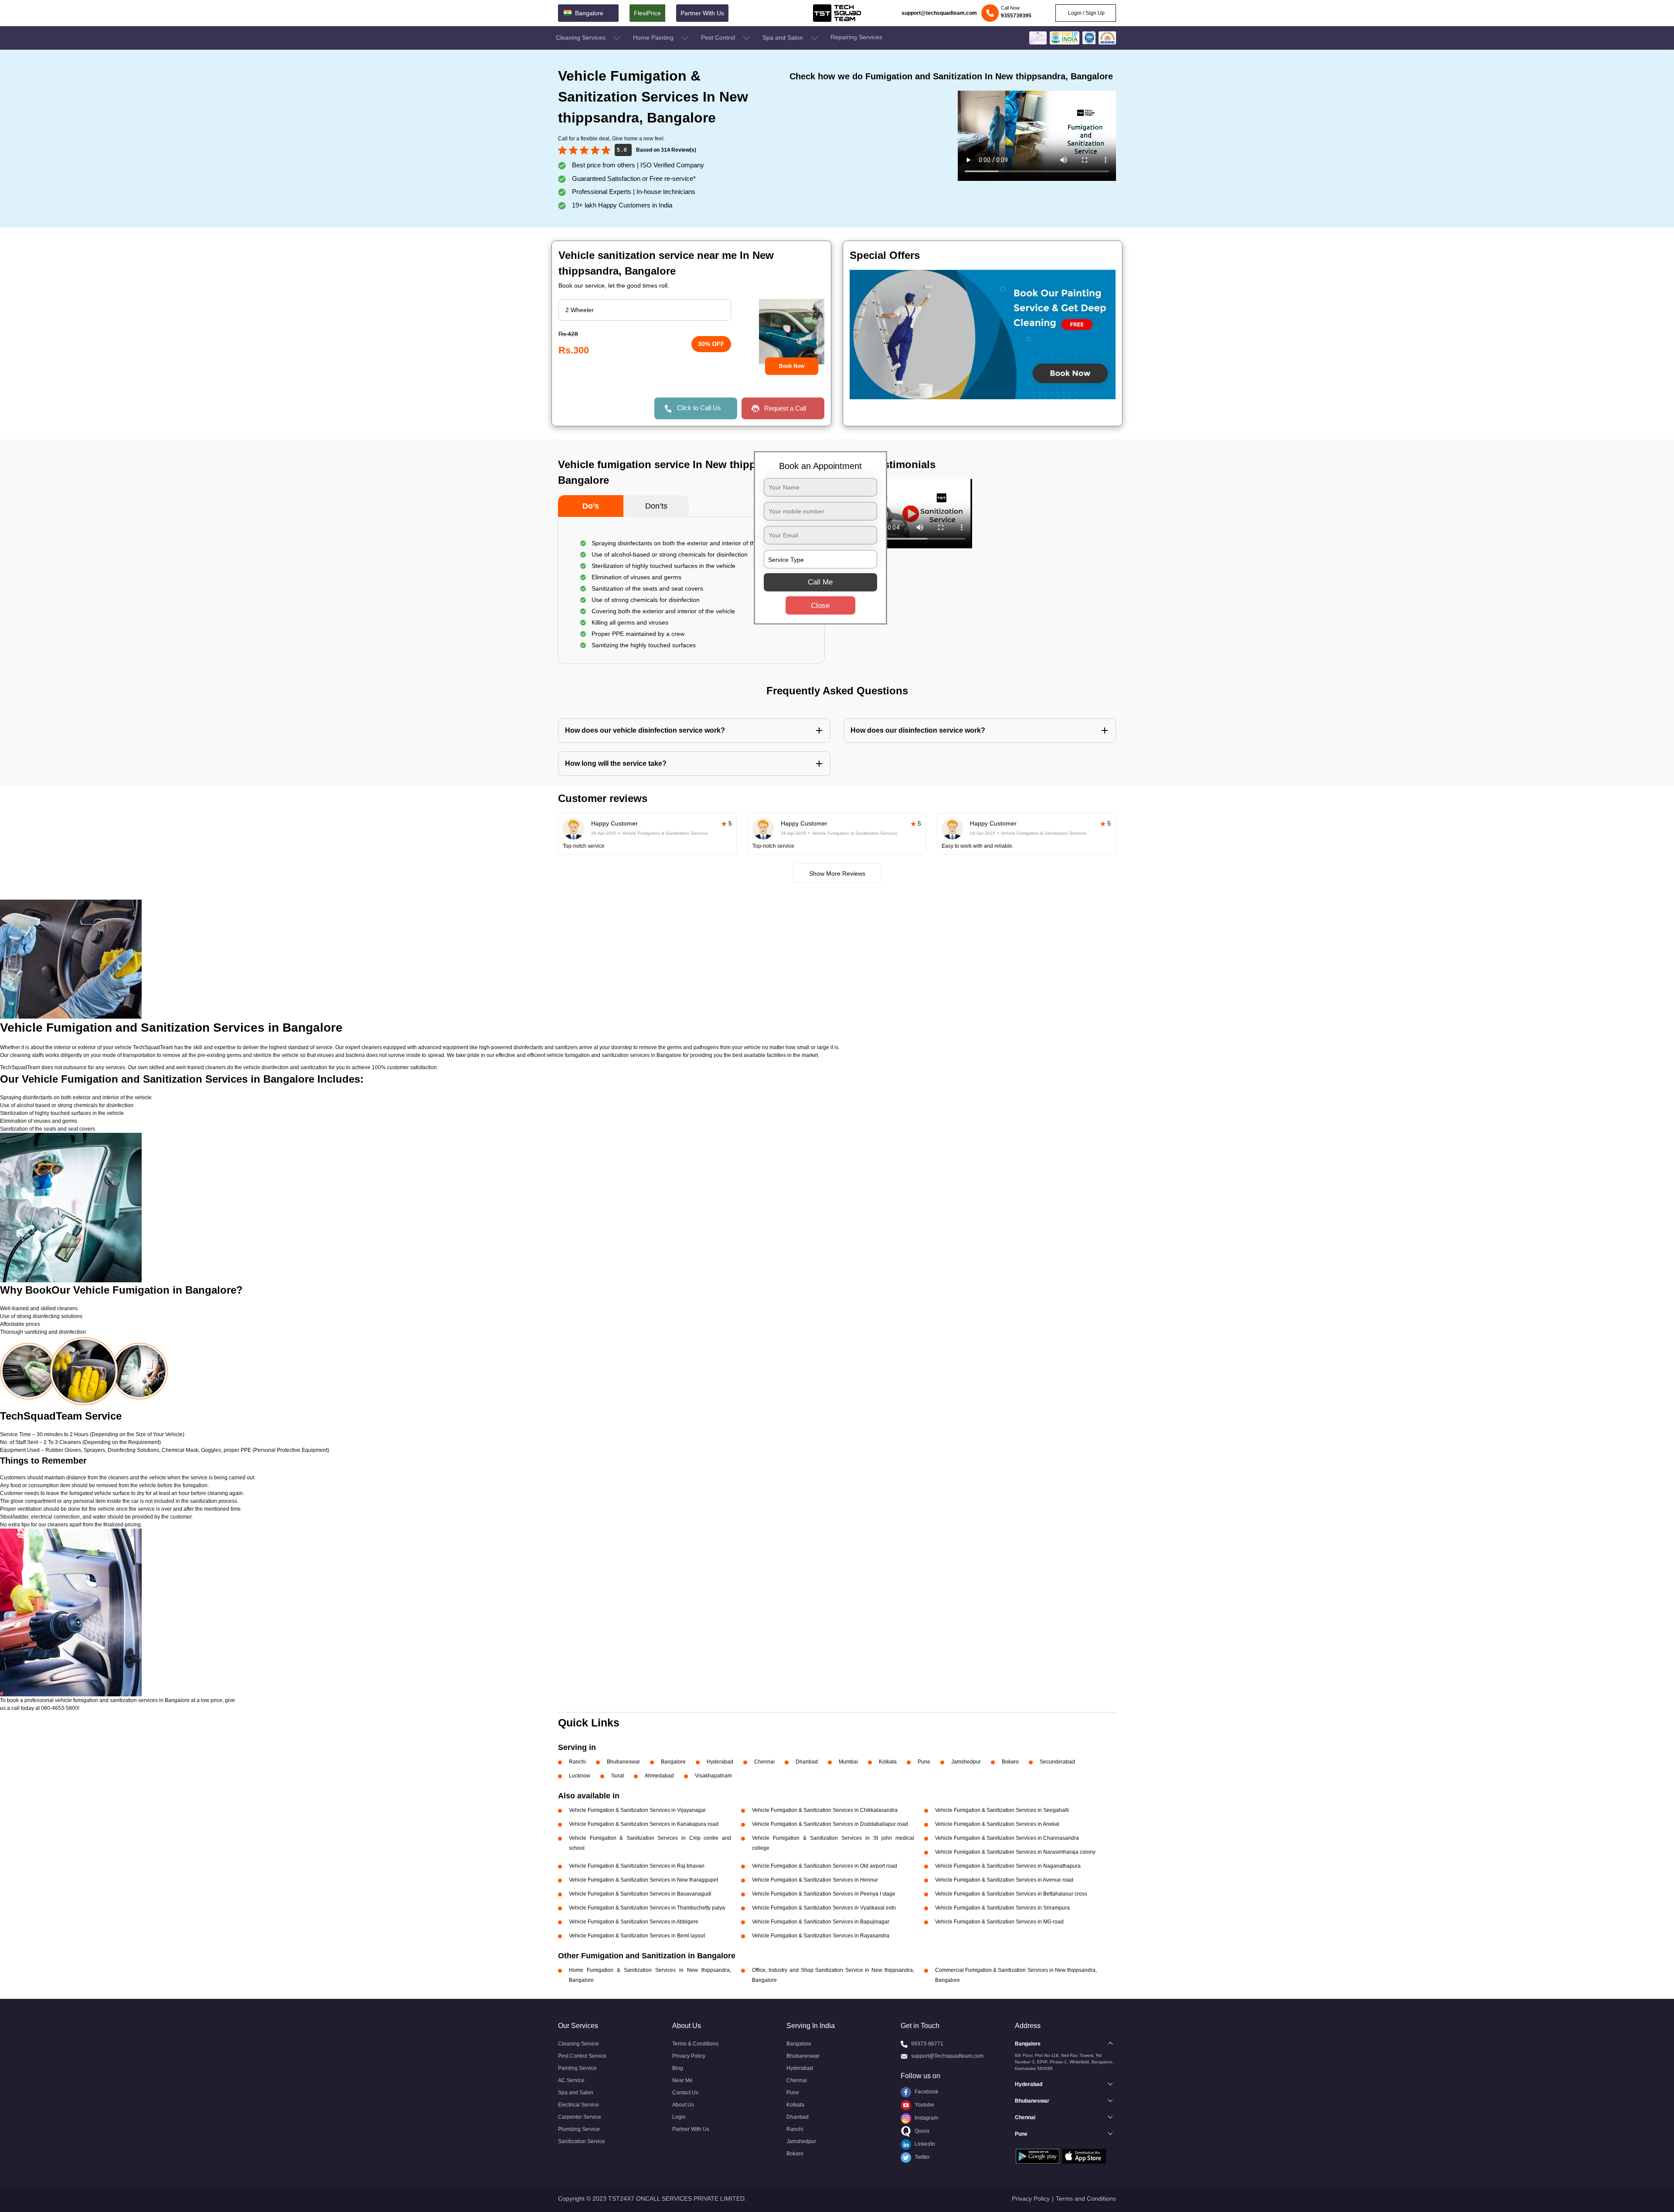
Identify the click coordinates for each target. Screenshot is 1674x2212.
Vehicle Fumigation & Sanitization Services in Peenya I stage (824, 1894)
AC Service (571, 2080)
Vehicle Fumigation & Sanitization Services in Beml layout (637, 1936)
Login (679, 2117)
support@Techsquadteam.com (947, 2056)
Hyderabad (720, 1762)
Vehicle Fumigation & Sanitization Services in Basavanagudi (640, 1894)
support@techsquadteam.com (939, 13)
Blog (678, 2068)
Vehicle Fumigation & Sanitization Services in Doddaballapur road (830, 1824)
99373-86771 (927, 2044)
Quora (921, 2131)
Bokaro (1010, 1762)
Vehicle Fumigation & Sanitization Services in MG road (999, 1922)
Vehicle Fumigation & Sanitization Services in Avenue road (1004, 1880)
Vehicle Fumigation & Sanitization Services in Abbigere (634, 1922)
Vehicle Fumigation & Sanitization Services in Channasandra (1007, 1838)
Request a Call (785, 408)
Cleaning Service (578, 2044)
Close (820, 606)
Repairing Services (856, 37)
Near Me (682, 2080)
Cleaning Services (582, 37)
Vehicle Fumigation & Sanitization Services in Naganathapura (1008, 1866)
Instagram (926, 2118)
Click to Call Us (699, 408)
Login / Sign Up (1086, 13)
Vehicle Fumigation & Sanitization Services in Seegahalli (1002, 1810)
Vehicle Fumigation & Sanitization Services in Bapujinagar (821, 1922)
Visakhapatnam (713, 1776)
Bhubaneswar (623, 1762)
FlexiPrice (647, 13)
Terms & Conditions (695, 2044)
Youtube (924, 2105)
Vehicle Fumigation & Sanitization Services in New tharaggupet (643, 1880)
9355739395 (1016, 16)
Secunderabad (1057, 1762)
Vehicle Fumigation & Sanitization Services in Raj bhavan (637, 1866)
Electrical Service (578, 2105)
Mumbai (848, 1762)
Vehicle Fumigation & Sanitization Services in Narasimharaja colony (1015, 1852)
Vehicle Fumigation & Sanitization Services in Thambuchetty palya (647, 1908)
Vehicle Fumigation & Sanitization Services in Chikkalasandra (825, 1810)
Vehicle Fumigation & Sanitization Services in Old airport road (825, 1866)
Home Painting (654, 37)
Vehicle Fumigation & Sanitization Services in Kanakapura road (644, 1824)
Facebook (926, 2092)
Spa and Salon (784, 37)
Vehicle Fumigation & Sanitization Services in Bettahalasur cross (1011, 1894)
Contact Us (685, 2093)
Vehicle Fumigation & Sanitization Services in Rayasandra (821, 1936)
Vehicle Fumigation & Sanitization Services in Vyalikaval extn (824, 1908)
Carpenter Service (580, 2117)
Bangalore (673, 1762)
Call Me (820, 582)
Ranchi (577, 1762)
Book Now (792, 366)
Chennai (764, 1762)
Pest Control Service (582, 2056)
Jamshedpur (966, 1762)
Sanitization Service (582, 2141)
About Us (683, 2105)
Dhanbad (807, 1762)
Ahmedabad (659, 1776)
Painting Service (577, 2068)
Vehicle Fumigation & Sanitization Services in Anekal (997, 1824)
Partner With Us (702, 13)
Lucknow (580, 1776)
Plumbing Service (579, 2129)
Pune (924, 1762)
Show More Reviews (837, 873)
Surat (618, 1776)
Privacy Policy (689, 2056)
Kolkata (888, 1762)
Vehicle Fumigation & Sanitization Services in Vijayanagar (637, 1810)
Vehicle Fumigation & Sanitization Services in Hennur (815, 1880)
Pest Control (719, 37)
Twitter (922, 2157)
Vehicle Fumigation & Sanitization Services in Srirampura (1002, 1908)
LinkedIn (924, 2144)
